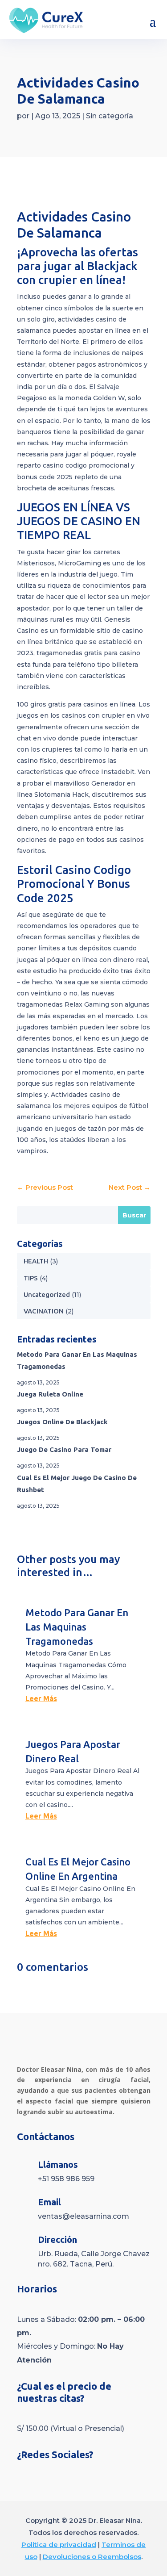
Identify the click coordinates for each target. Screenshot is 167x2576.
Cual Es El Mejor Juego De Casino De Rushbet (77, 1484)
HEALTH (36, 1261)
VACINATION (44, 1311)
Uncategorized (47, 1294)
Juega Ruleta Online (50, 1394)
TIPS (31, 1278)
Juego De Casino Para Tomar (64, 1449)
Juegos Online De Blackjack (62, 1422)
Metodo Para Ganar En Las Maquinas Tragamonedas (77, 1360)
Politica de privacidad (59, 2545)
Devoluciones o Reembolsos (92, 2557)
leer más (41, 1698)
